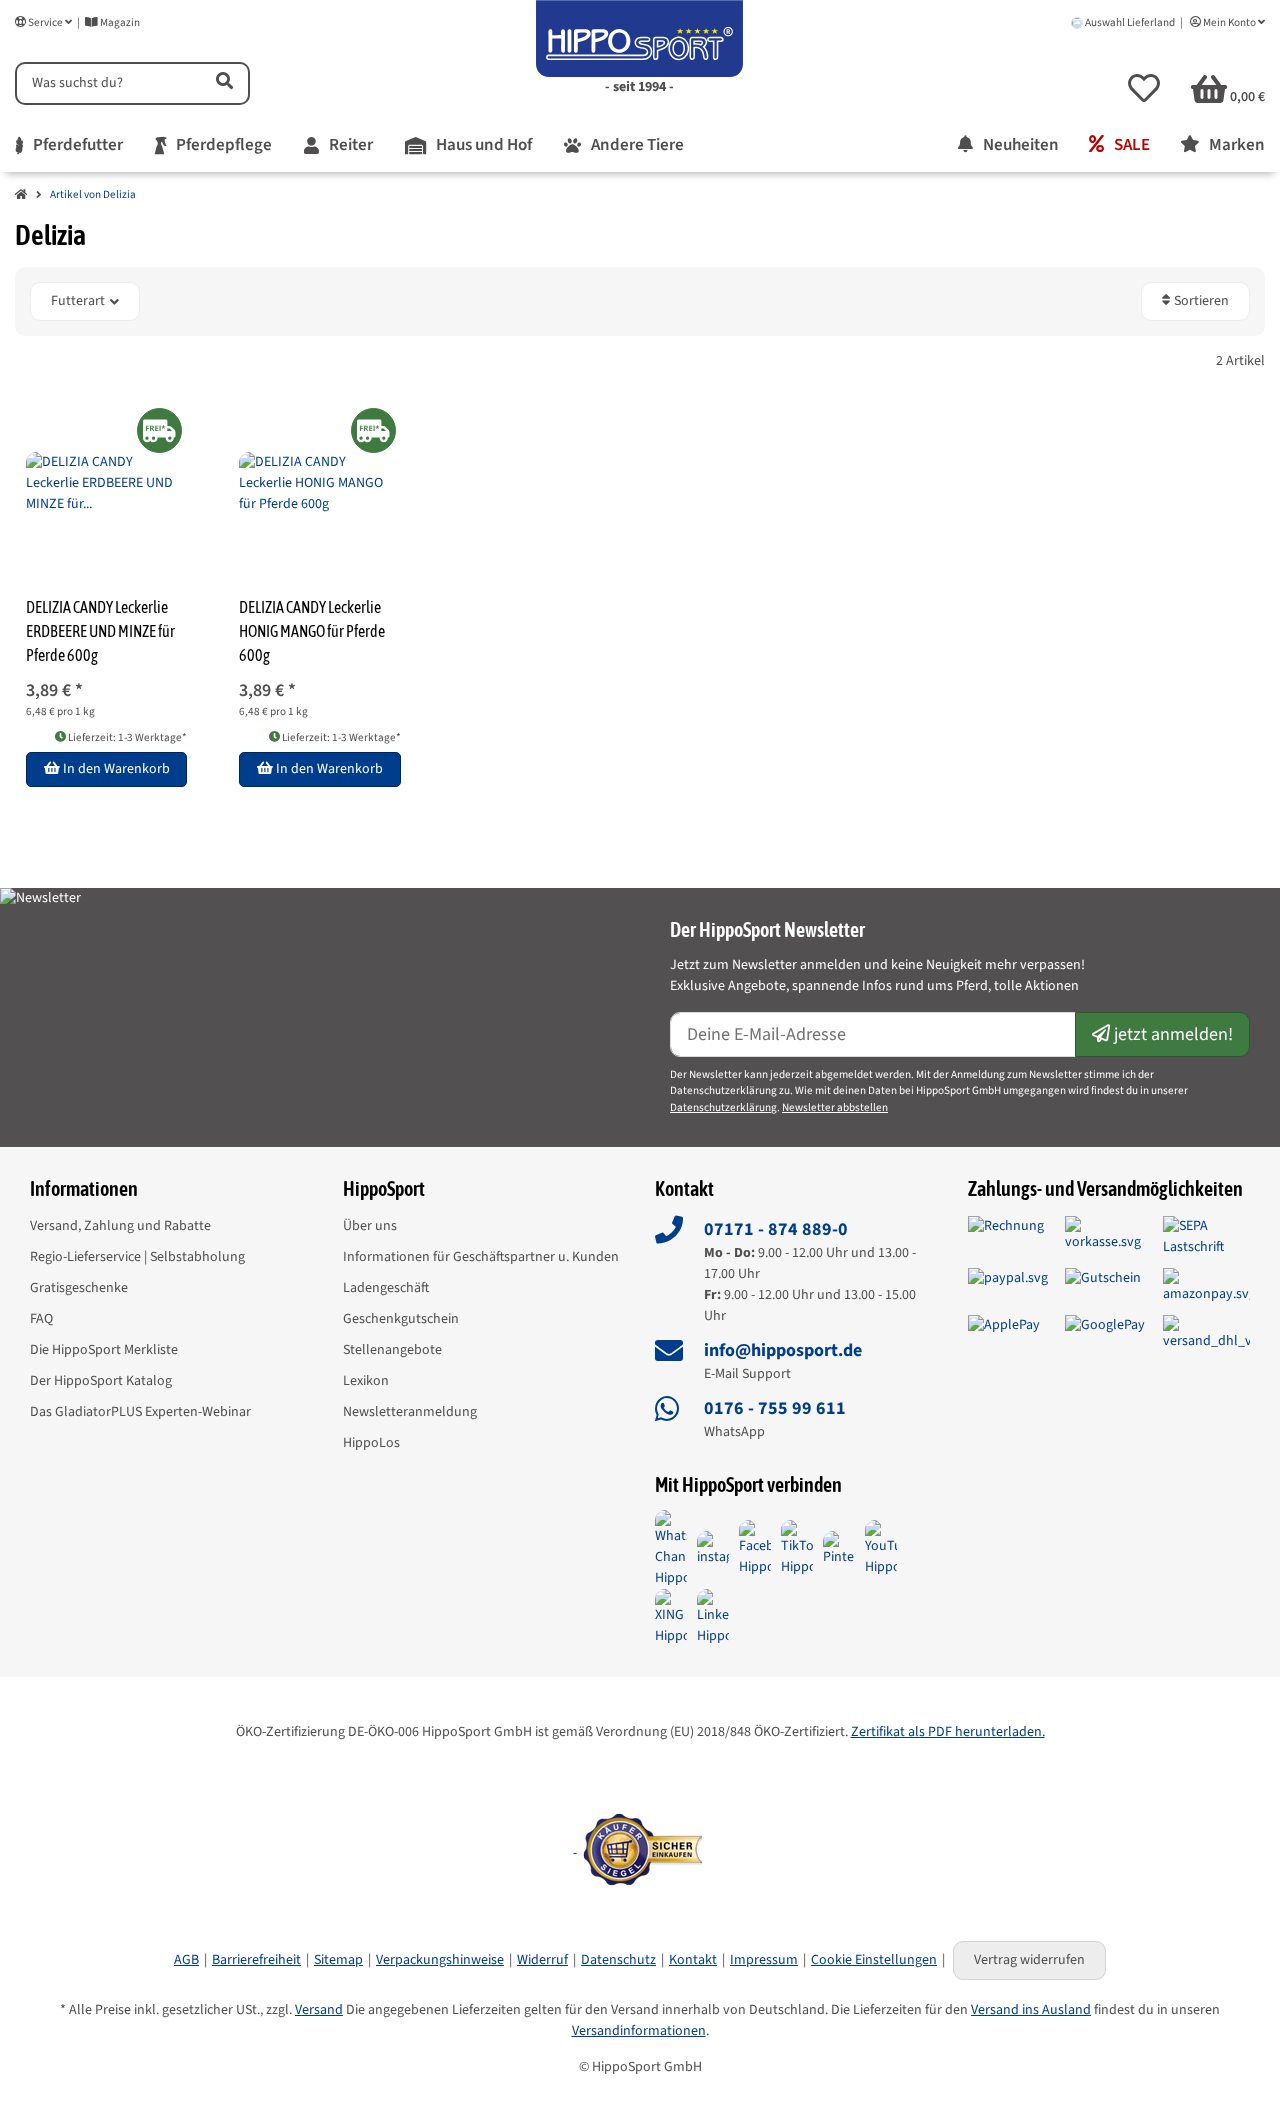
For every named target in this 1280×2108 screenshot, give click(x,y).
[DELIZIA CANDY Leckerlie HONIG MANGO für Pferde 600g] (319, 483)
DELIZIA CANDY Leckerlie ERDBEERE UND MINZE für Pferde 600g (100, 631)
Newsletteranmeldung (410, 1412)
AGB (186, 1960)
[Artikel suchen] (223, 83)
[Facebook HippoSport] (755, 1548)
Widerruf (542, 1960)
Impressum (764, 1960)
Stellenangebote (392, 1350)
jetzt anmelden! (1171, 1034)
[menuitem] (69, 146)
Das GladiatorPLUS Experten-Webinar (140, 1412)
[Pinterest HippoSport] (839, 1548)
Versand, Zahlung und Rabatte (120, 1226)
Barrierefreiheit (256, 1960)
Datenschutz (618, 1960)
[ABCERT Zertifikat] (640, 1764)
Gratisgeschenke (79, 1288)
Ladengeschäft (386, 1288)
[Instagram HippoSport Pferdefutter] (713, 1548)
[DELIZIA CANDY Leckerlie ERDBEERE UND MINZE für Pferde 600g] (106, 483)
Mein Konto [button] (1229, 22)
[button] (1144, 88)
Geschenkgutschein (401, 1319)
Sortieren (1200, 301)
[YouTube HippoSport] (881, 1548)
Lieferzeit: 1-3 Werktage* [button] (126, 737)
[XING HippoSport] (671, 1617)
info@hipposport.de (783, 1350)
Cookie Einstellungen (874, 1960)
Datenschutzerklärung (723, 1107)
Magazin (119, 22)
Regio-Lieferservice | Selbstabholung (137, 1257)
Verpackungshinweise (440, 1960)
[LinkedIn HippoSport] (713, 1617)
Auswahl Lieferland (1130, 22)
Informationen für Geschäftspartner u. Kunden (481, 1257)
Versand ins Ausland (1031, 2010)
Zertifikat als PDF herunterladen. (948, 1732)
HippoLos (371, 1443)
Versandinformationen (639, 2031)
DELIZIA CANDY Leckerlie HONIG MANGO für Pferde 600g (312, 631)
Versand (319, 2010)
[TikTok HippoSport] (797, 1548)
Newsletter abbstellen (835, 1107)
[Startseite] (21, 195)
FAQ (41, 1319)
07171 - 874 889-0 (776, 1229)
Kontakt (693, 1960)
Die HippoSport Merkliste (104, 1350)
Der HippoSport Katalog (101, 1381)
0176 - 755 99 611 (775, 1408)
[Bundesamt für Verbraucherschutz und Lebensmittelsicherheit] (575, 1848)
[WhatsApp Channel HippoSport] (671, 1548)
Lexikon (366, 1381)
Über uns (370, 1226)
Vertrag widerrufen (1029, 1960)
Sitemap (338, 1960)
